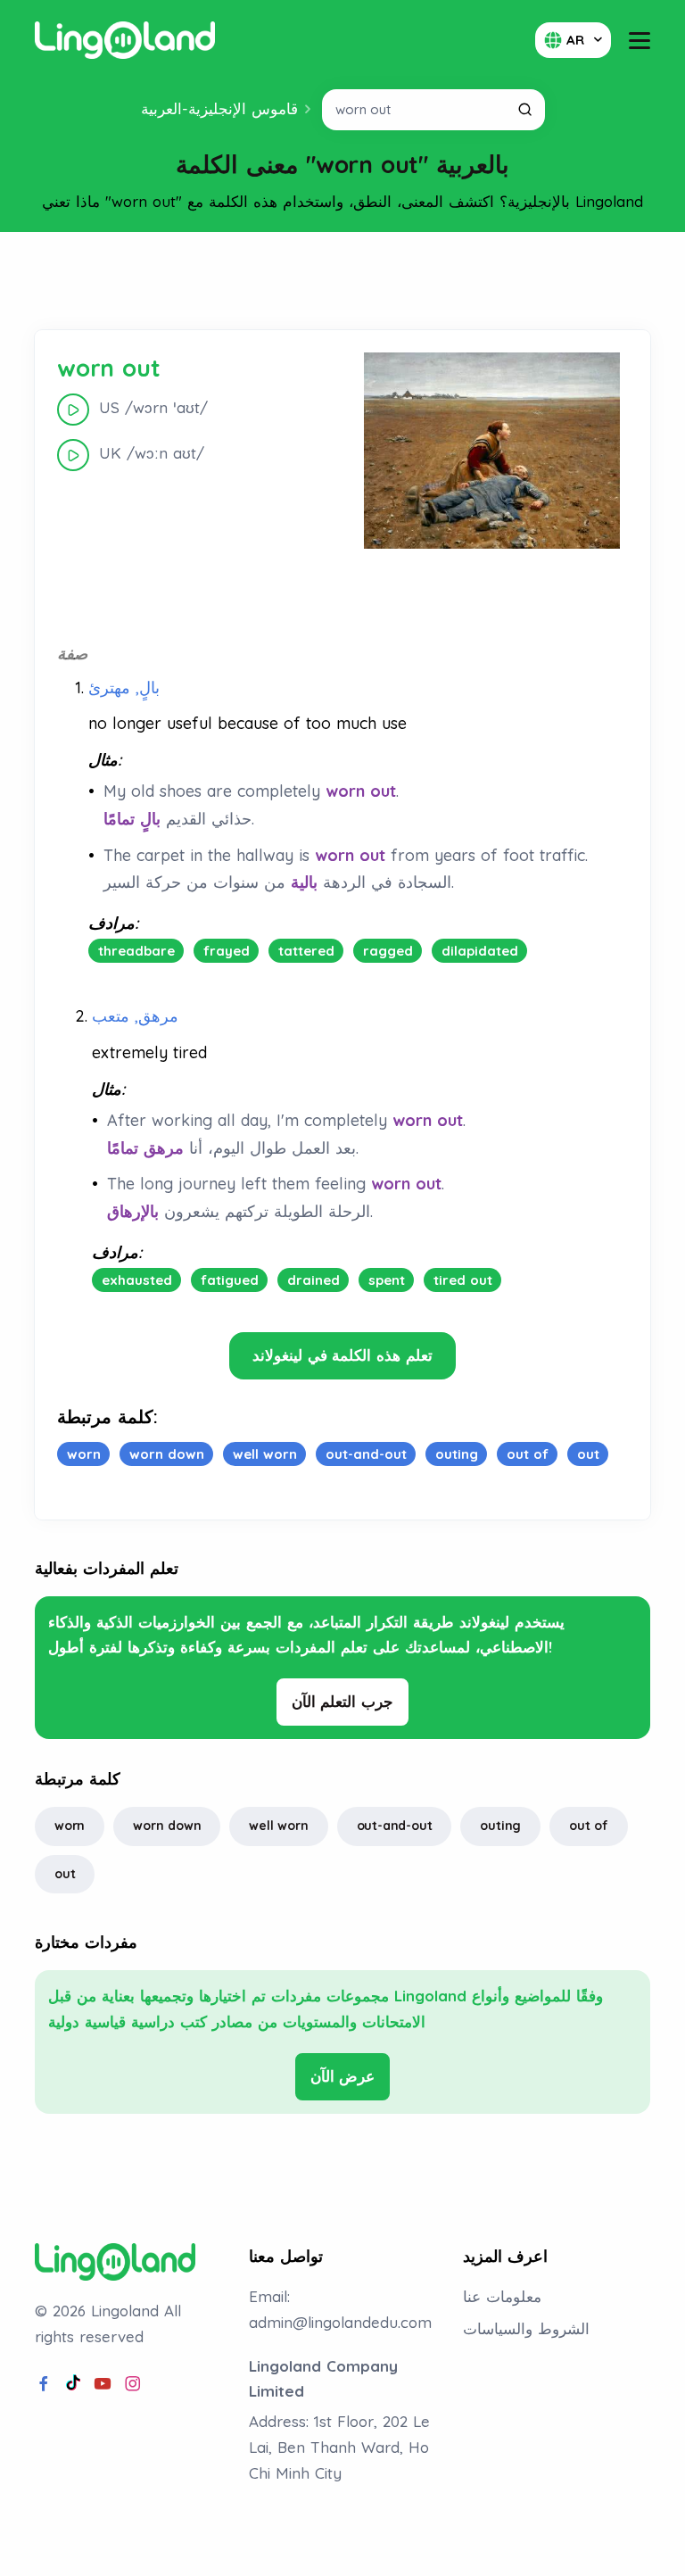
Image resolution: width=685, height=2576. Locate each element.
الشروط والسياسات (526, 2328)
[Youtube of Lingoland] (103, 2384)
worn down (167, 1826)
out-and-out (395, 1826)
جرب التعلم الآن (343, 1701)
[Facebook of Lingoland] (44, 2384)
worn (70, 1826)
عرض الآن (343, 2076)
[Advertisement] (342, 281)
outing (500, 1826)
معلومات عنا (502, 2296)
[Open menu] (640, 41)
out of (589, 1826)
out (65, 1874)
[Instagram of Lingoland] (133, 2384)
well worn (278, 1826)
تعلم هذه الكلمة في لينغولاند (342, 1355)
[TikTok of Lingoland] (73, 2384)
